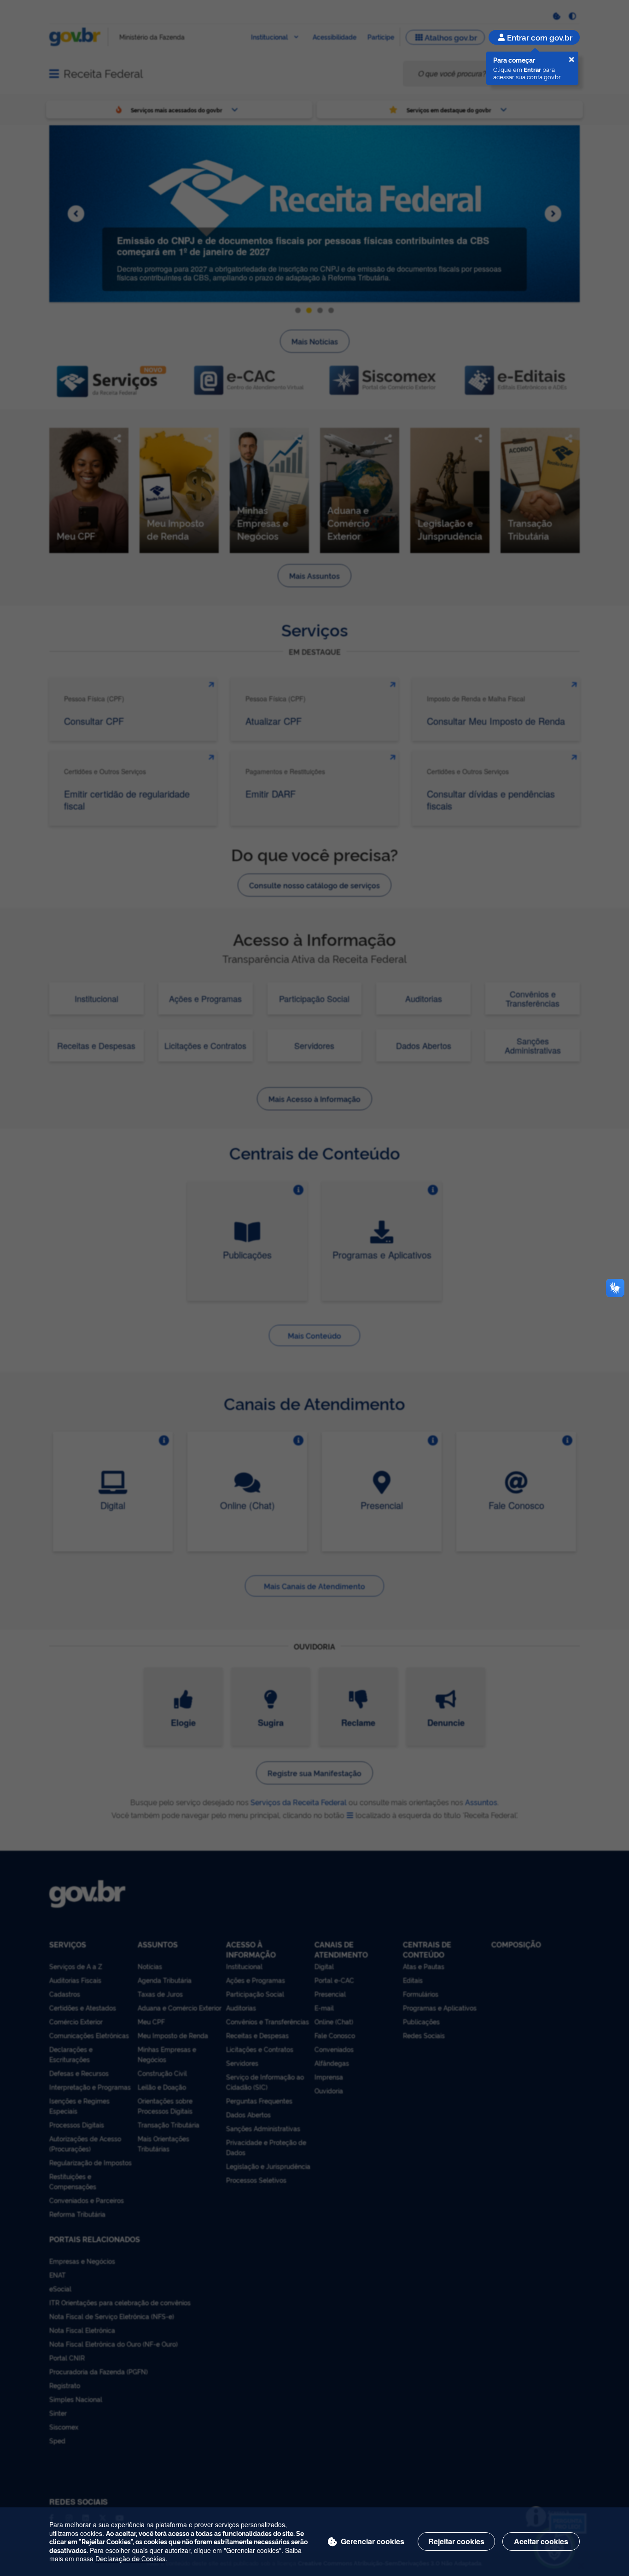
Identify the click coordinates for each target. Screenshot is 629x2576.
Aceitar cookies (541, 2541)
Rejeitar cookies (456, 2541)
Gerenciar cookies (373, 2541)
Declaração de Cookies (130, 2558)
